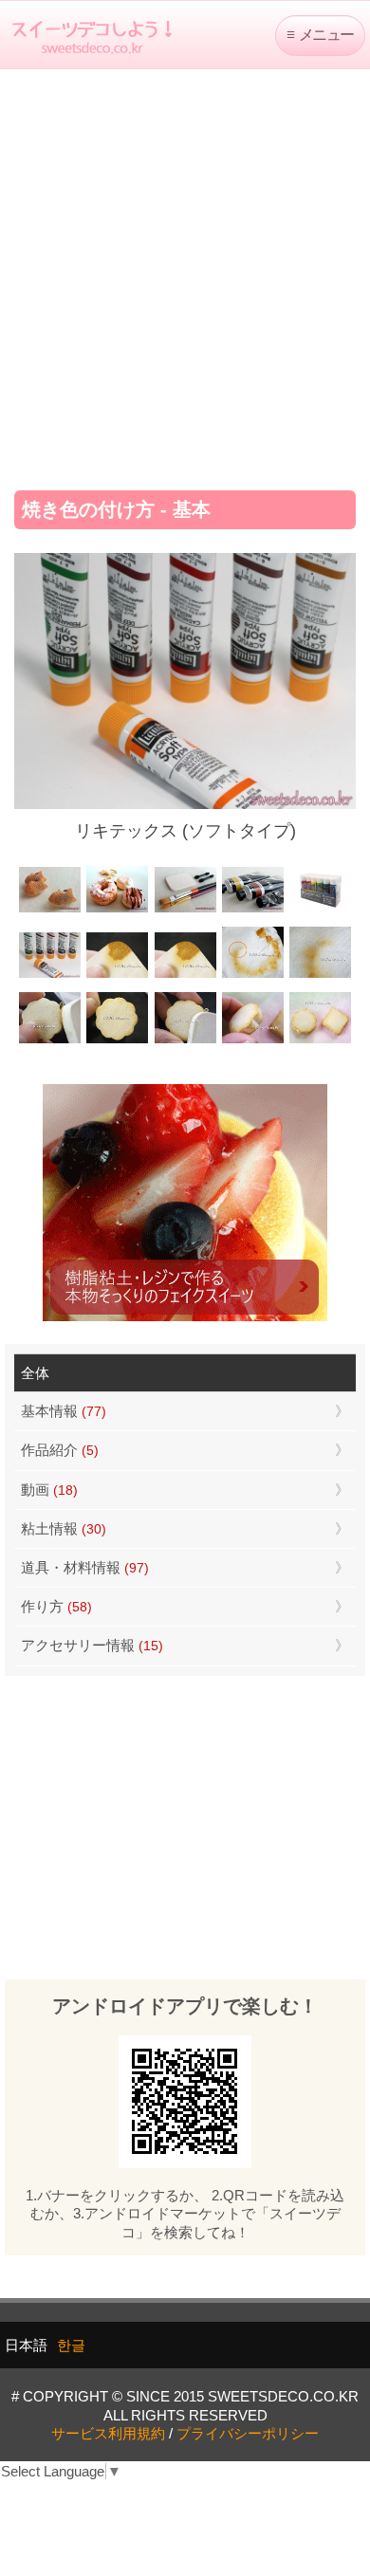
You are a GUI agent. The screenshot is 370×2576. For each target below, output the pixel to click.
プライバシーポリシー (248, 2433)
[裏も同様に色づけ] (117, 1042)
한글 (71, 2345)
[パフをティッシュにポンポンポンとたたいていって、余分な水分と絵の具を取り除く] (253, 975)
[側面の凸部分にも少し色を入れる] (253, 1042)
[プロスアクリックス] (320, 910)
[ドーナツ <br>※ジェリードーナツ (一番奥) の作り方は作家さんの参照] (117, 910)
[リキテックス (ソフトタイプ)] (50, 975)
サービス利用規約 (108, 2433)
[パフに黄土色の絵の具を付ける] (185, 975)
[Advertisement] (185, 273)
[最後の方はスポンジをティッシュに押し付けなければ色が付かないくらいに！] (320, 975)
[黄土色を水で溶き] (117, 975)
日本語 (26, 2345)
